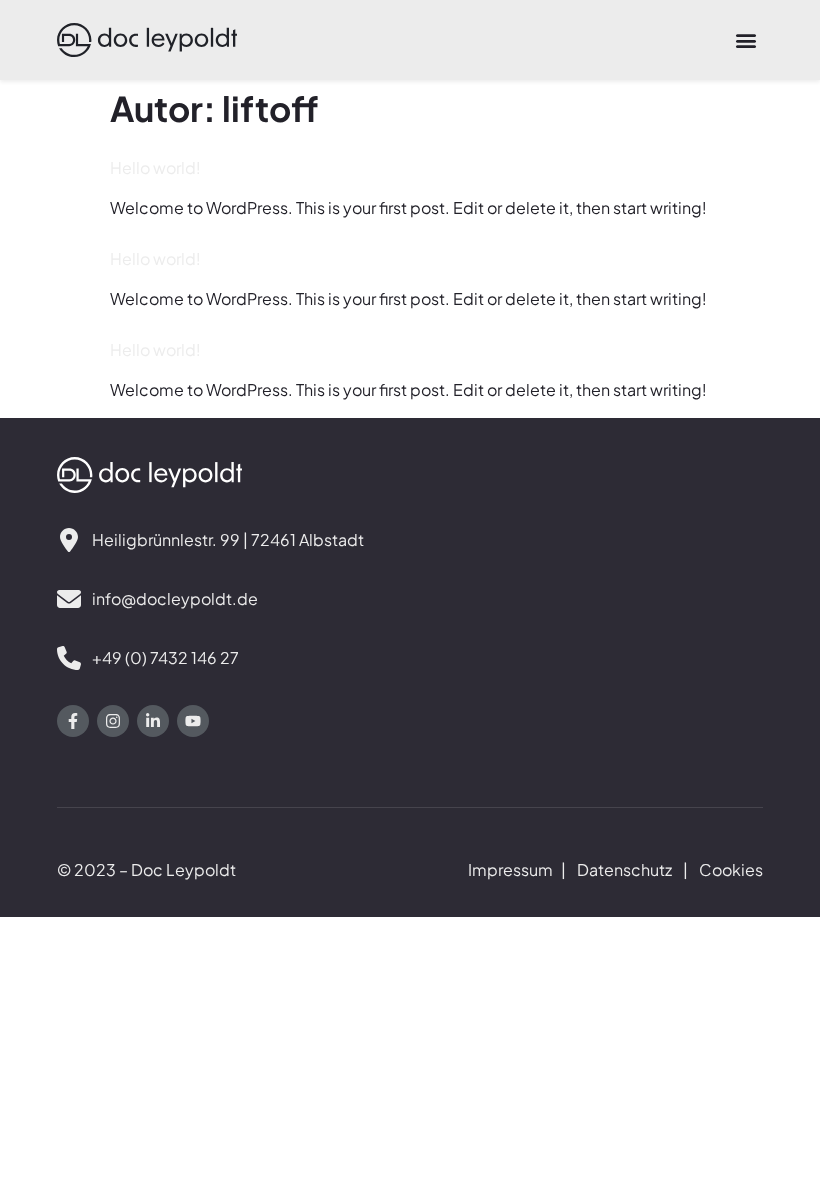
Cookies (731, 869)
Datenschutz (624, 869)
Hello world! (155, 167)
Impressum (510, 869)
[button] (746, 40)
